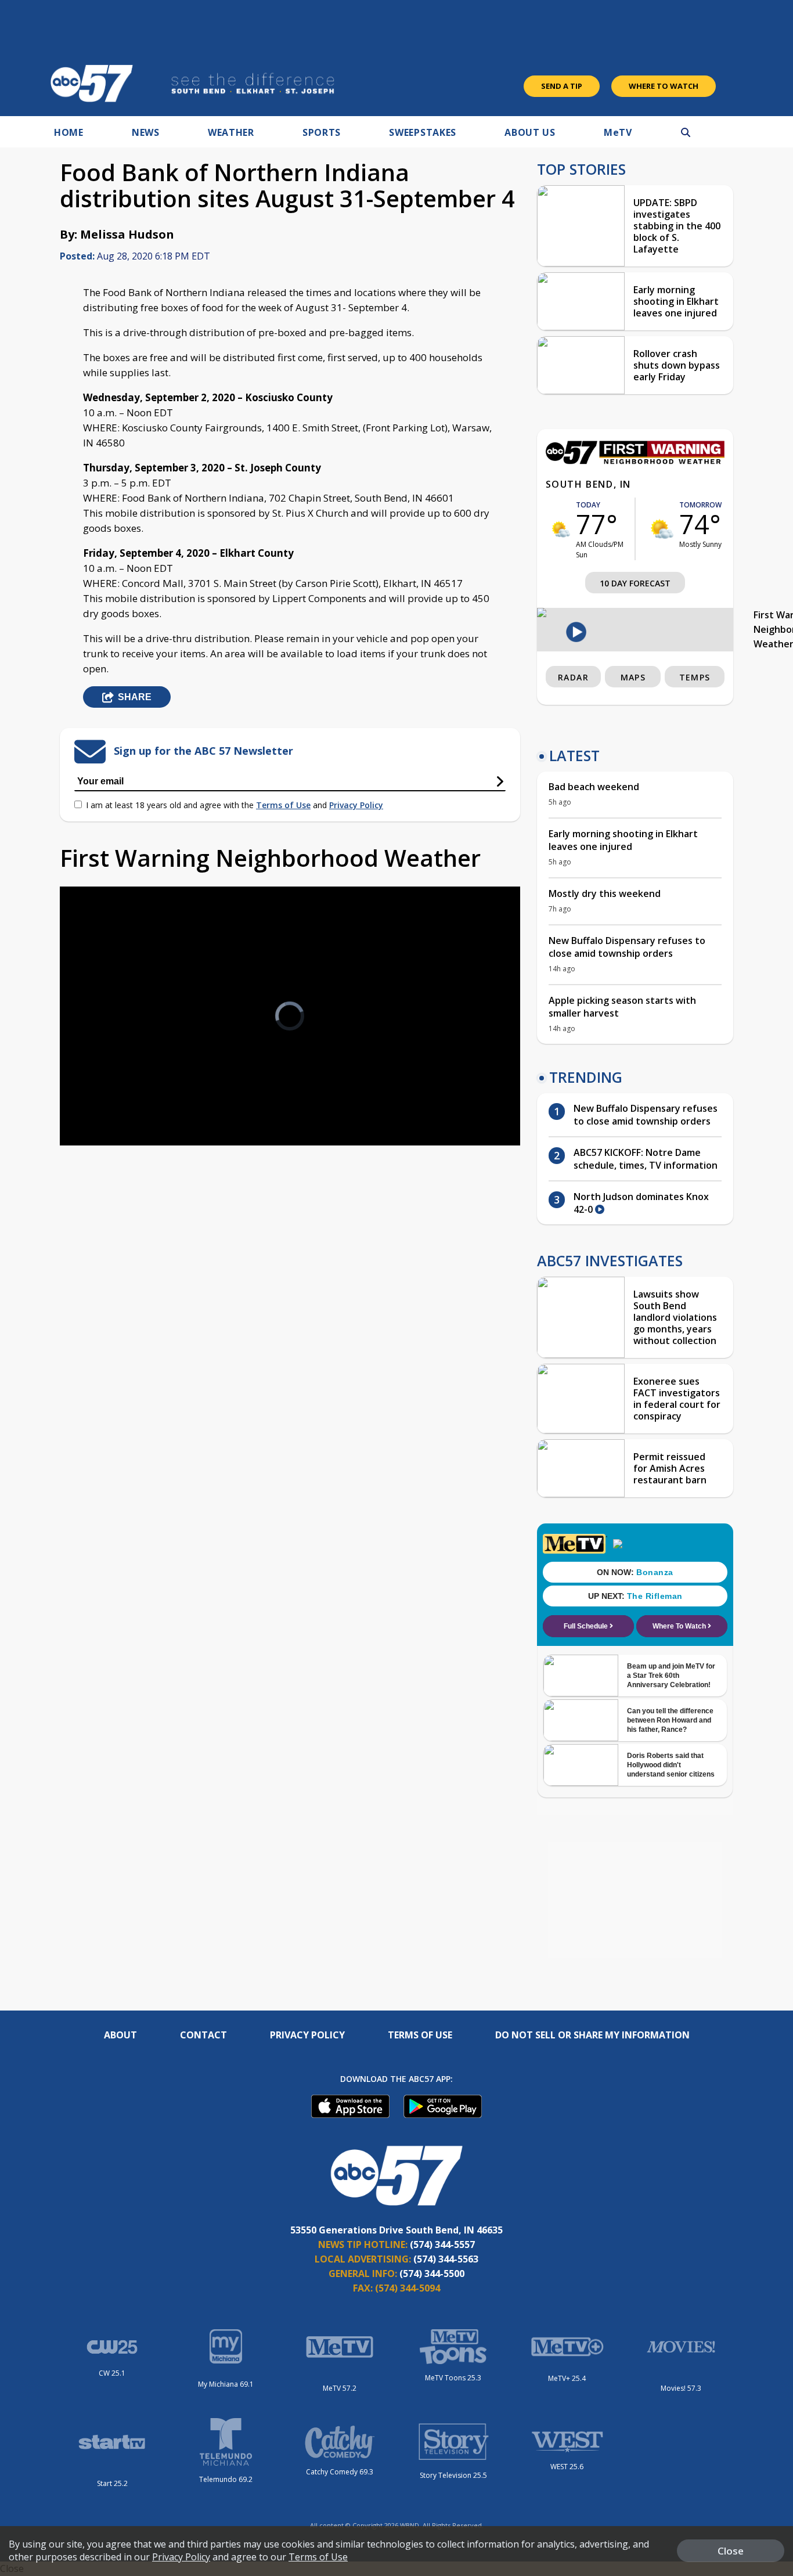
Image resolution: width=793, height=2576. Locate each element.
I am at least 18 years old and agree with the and (235, 805)
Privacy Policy (356, 805)
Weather (231, 132)
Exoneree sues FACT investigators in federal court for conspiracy (677, 1399)
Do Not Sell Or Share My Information (592, 2035)
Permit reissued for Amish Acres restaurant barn (670, 1468)
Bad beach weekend (594, 787)
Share (135, 697)
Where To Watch (664, 86)
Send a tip (562, 86)
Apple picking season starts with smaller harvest (622, 1007)
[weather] (561, 529)
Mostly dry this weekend (605, 894)
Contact (203, 2035)
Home (69, 132)
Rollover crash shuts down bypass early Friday (677, 365)
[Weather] (635, 461)
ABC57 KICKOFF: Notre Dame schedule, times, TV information (646, 1159)
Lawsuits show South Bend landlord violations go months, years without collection (675, 1317)
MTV (618, 132)
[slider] (101, 1096)
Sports (322, 132)
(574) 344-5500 (432, 2274)
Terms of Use (283, 805)
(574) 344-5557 (442, 2244)
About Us (530, 132)
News (146, 132)
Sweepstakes (423, 132)
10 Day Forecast (635, 583)
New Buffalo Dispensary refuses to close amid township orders (627, 947)
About (120, 2035)
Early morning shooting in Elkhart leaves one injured (676, 301)
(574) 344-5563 (446, 2259)
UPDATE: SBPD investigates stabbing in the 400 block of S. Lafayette (677, 226)
